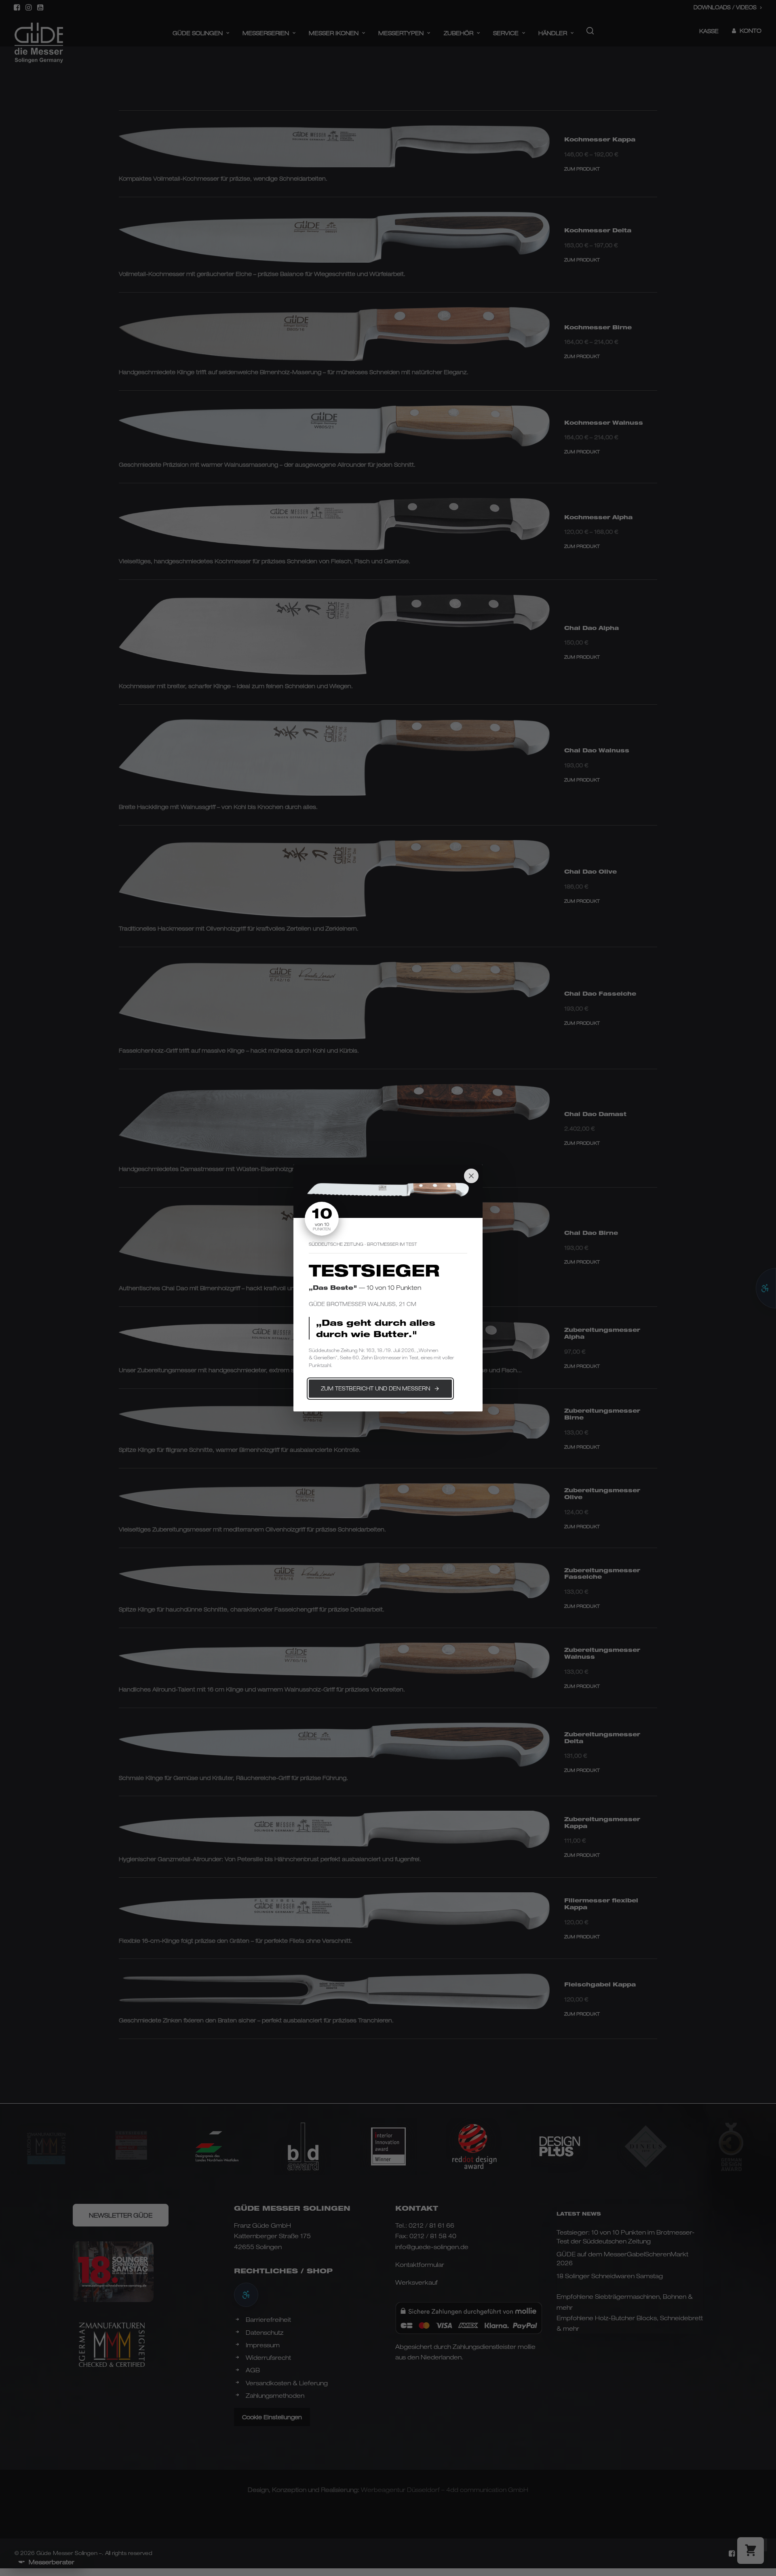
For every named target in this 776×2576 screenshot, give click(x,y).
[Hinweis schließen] (471, 1176)
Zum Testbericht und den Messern (375, 1388)
